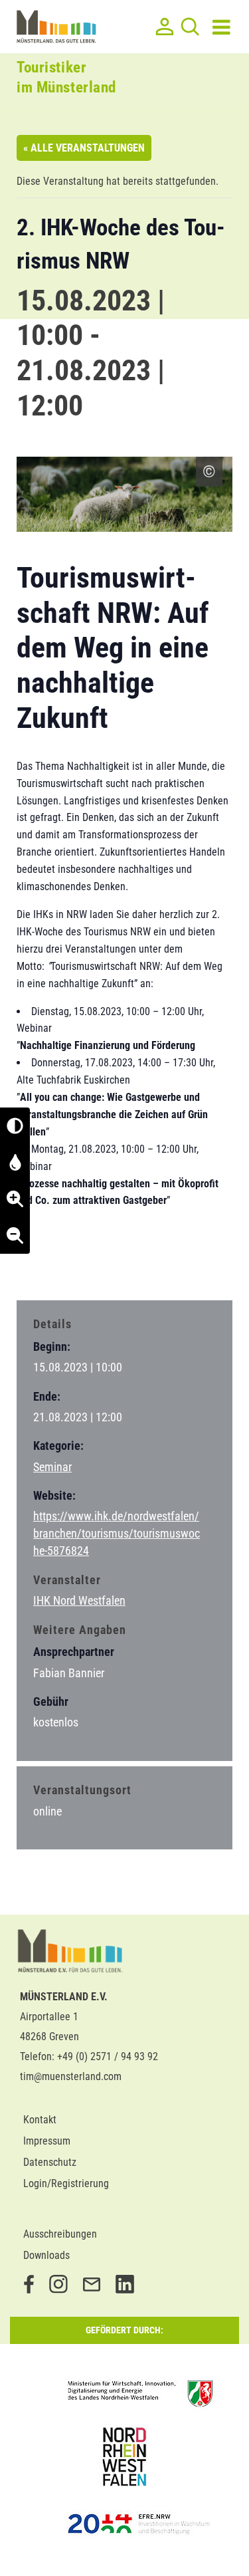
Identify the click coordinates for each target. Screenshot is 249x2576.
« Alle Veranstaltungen (84, 148)
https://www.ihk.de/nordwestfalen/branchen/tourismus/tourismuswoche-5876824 (117, 1533)
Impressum (47, 2141)
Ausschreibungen (60, 2234)
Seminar (52, 1467)
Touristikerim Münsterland (66, 77)
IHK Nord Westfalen (79, 1600)
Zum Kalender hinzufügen (86, 1264)
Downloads (46, 2255)
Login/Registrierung (66, 2183)
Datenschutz (50, 2162)
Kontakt (40, 2120)
